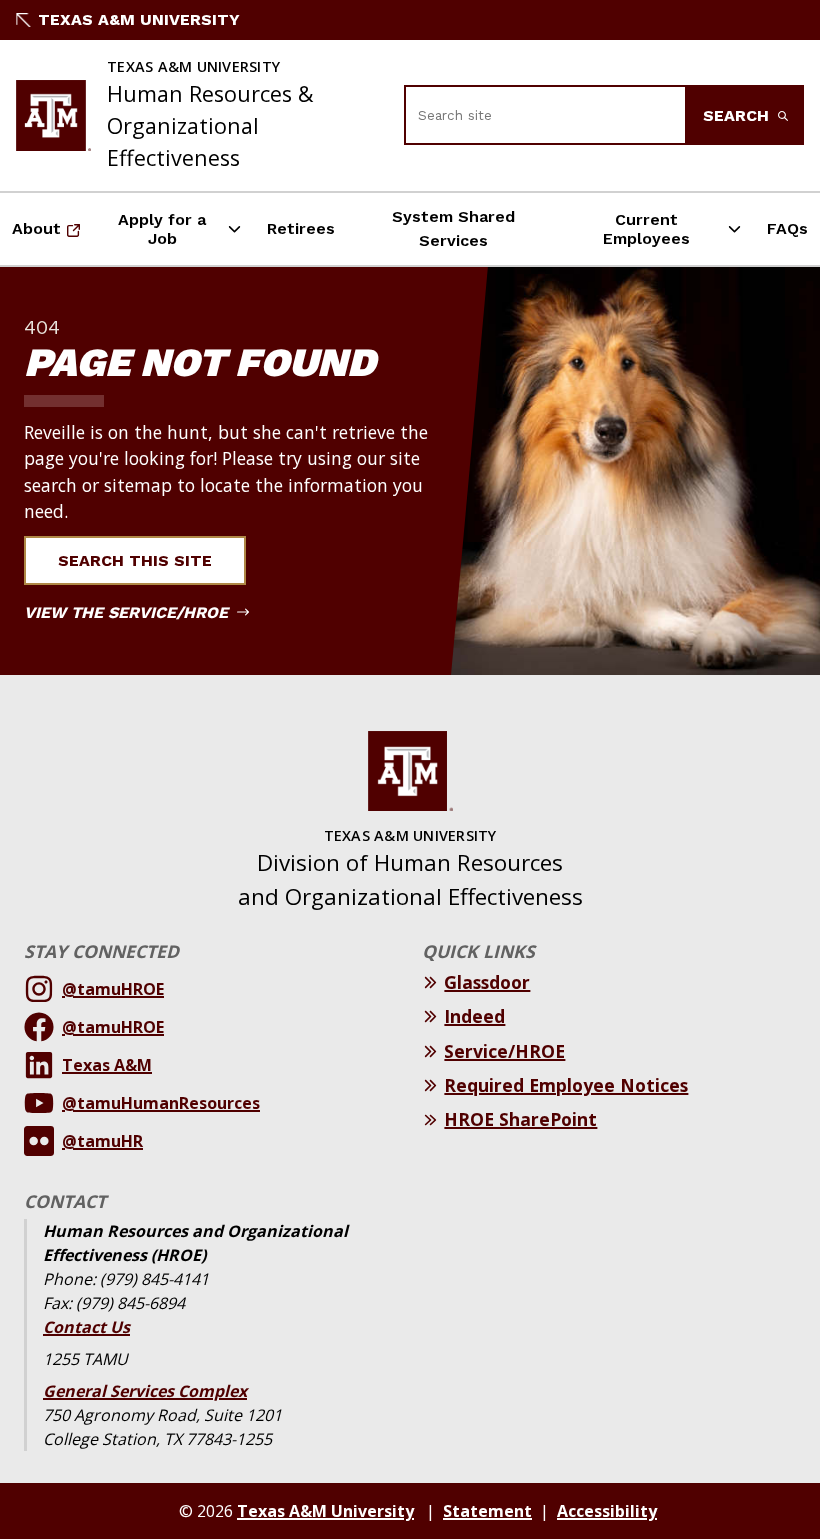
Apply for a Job (162, 229)
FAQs (787, 228)
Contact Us (86, 1327)
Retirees (301, 228)
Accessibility (607, 1511)
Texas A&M (107, 1065)
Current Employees (646, 229)
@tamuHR (102, 1141)
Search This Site (135, 560)
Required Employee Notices (566, 1085)
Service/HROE (504, 1051)
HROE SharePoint (520, 1119)
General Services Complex (145, 1391)
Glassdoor (487, 982)
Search (738, 115)
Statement (487, 1511)
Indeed (474, 1016)
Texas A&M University (139, 19)
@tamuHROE (113, 989)
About (52, 234)
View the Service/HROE (128, 612)
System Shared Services (453, 228)
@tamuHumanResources (161, 1103)
